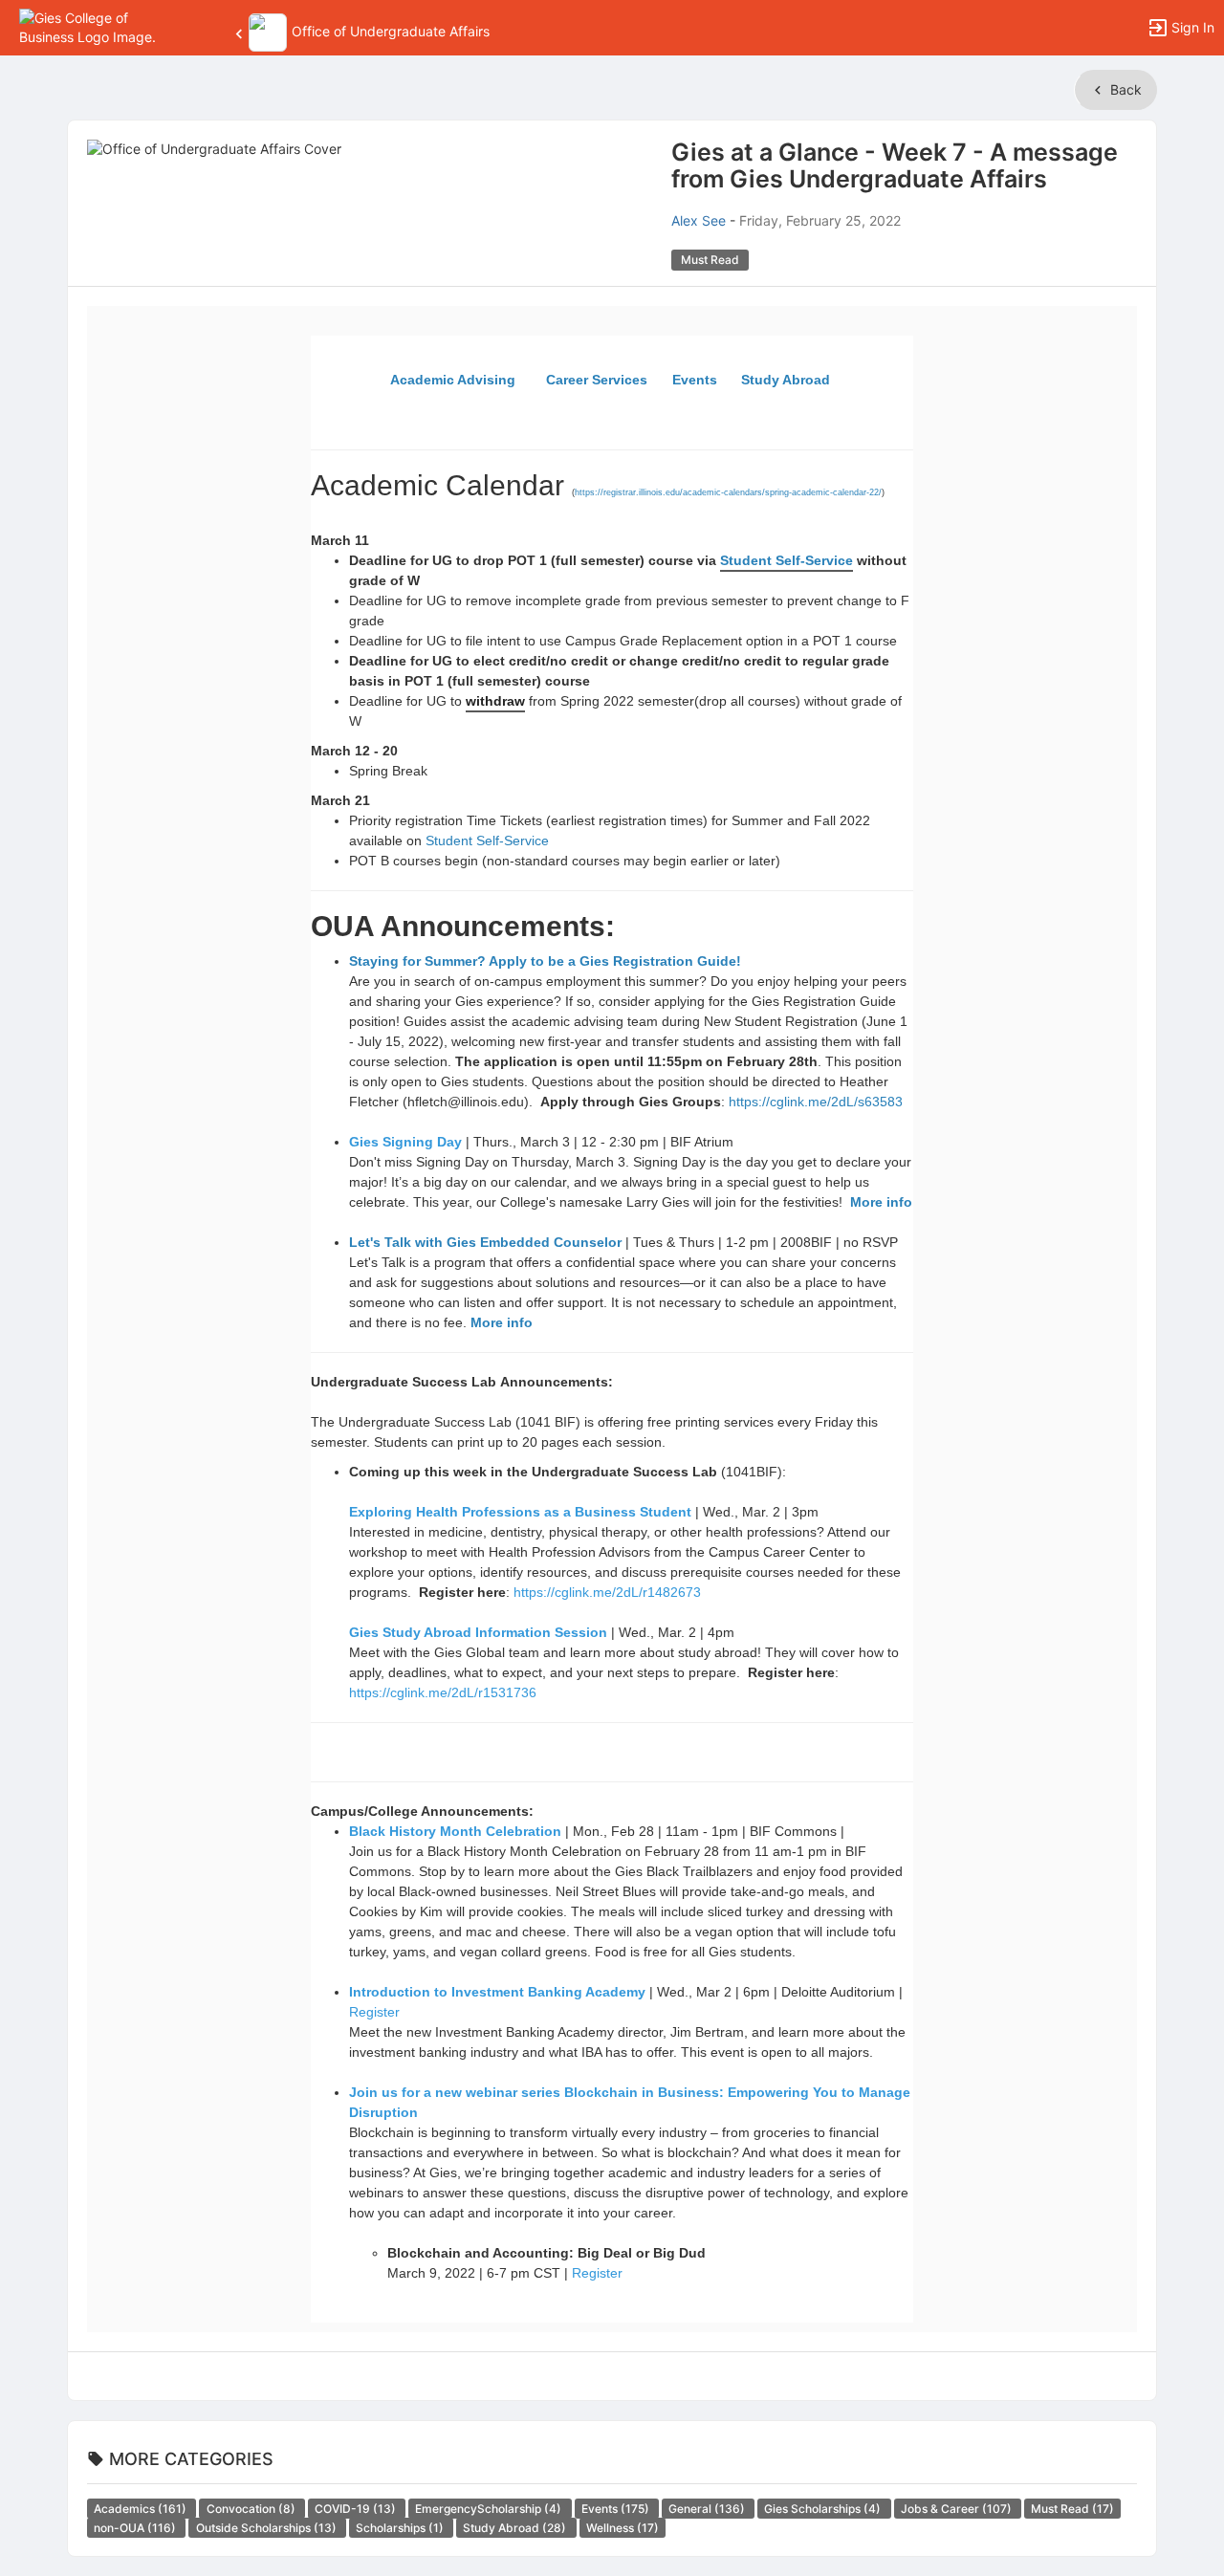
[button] (98, 26)
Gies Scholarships (824, 2509)
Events (617, 2509)
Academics (142, 2509)
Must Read (1072, 2509)
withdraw (495, 701)
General (708, 2509)
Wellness (623, 2528)
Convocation (252, 2509)
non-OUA (136, 2528)
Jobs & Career (958, 2509)
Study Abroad (516, 2528)
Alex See (699, 220)
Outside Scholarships (268, 2528)
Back (1124, 89)
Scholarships (401, 2528)
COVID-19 (357, 2509)
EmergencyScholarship (490, 2509)
